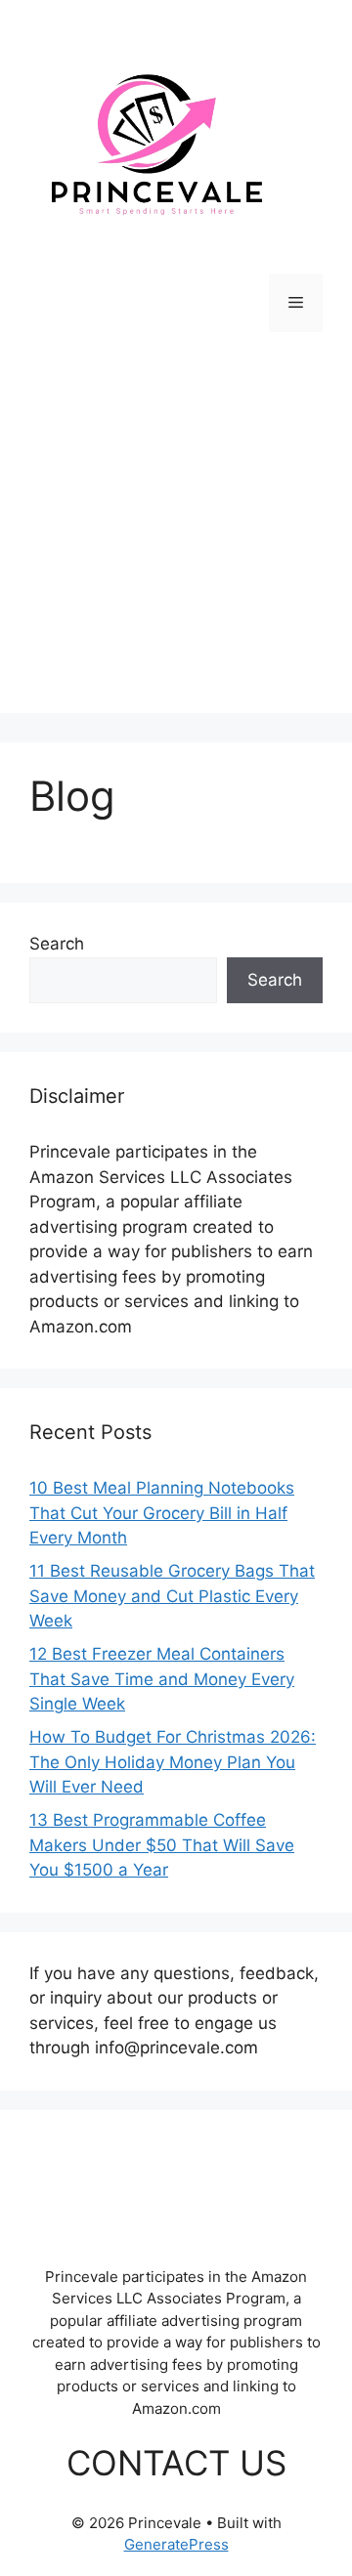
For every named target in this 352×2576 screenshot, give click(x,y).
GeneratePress (176, 2544)
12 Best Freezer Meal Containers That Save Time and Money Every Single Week (162, 1679)
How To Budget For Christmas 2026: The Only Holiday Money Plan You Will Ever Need (173, 1762)
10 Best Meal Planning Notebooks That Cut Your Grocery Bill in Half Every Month (162, 1513)
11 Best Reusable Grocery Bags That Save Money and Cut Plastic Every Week (172, 1596)
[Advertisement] (176, 537)
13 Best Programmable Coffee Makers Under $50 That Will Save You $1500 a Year (162, 1845)
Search (57, 944)
